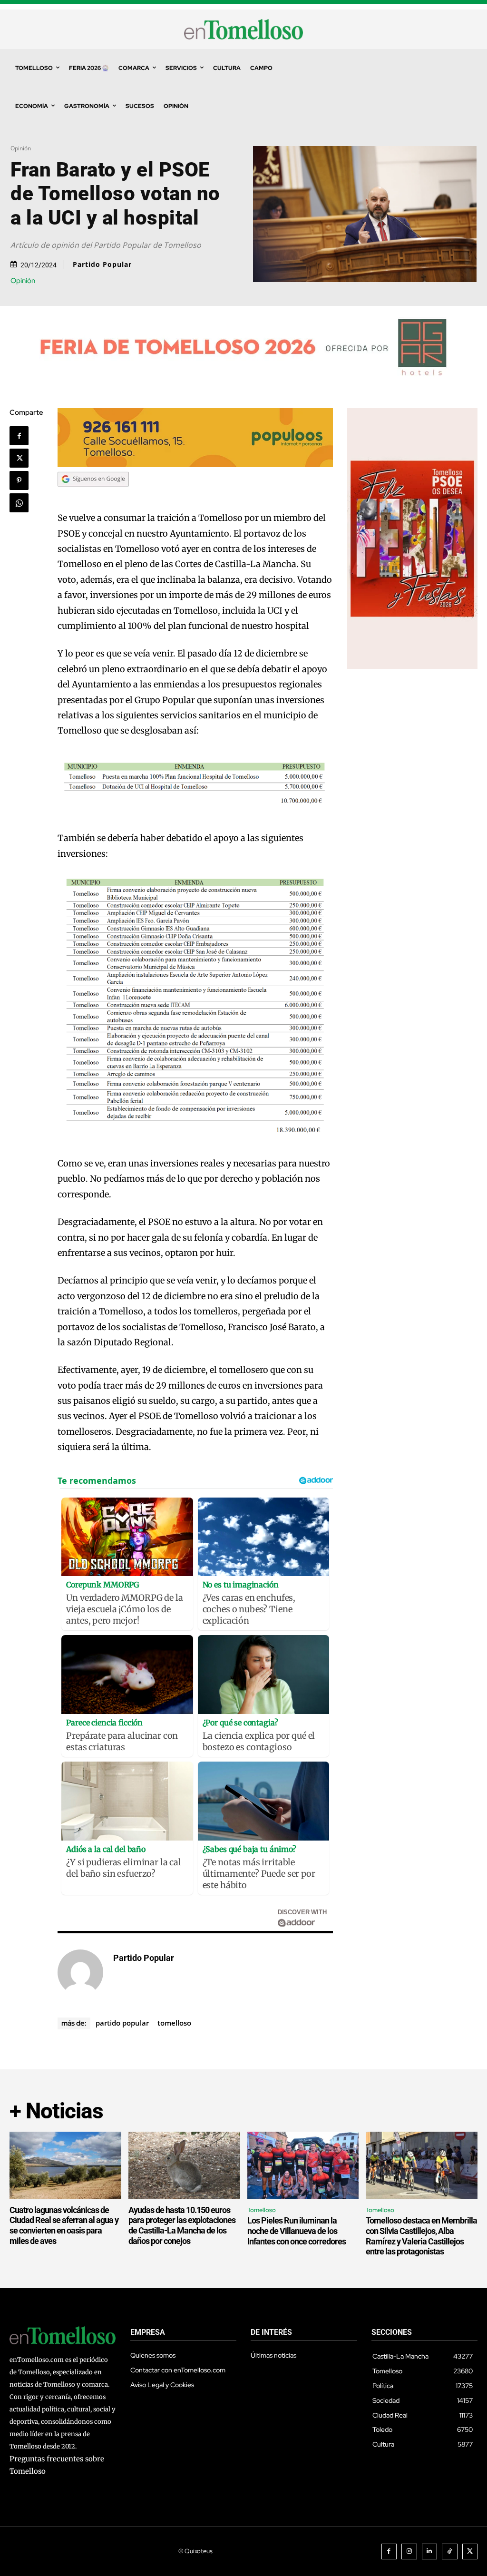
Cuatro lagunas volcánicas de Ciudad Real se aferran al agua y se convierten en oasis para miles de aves (64, 2225)
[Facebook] (19, 436)
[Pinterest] (19, 480)
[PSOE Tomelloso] (412, 666)
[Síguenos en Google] (93, 495)
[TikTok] (450, 2552)
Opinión (21, 148)
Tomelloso (174, 2023)
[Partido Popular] (80, 1972)
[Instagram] (409, 2552)
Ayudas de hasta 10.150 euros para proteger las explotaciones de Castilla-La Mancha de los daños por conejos (182, 2225)
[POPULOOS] (195, 465)
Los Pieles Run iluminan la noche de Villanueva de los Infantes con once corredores (297, 2231)
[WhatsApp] (19, 503)
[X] (19, 458)
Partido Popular (102, 264)
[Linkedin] (430, 2552)
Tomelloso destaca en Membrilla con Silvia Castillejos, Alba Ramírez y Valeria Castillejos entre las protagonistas (421, 2236)
